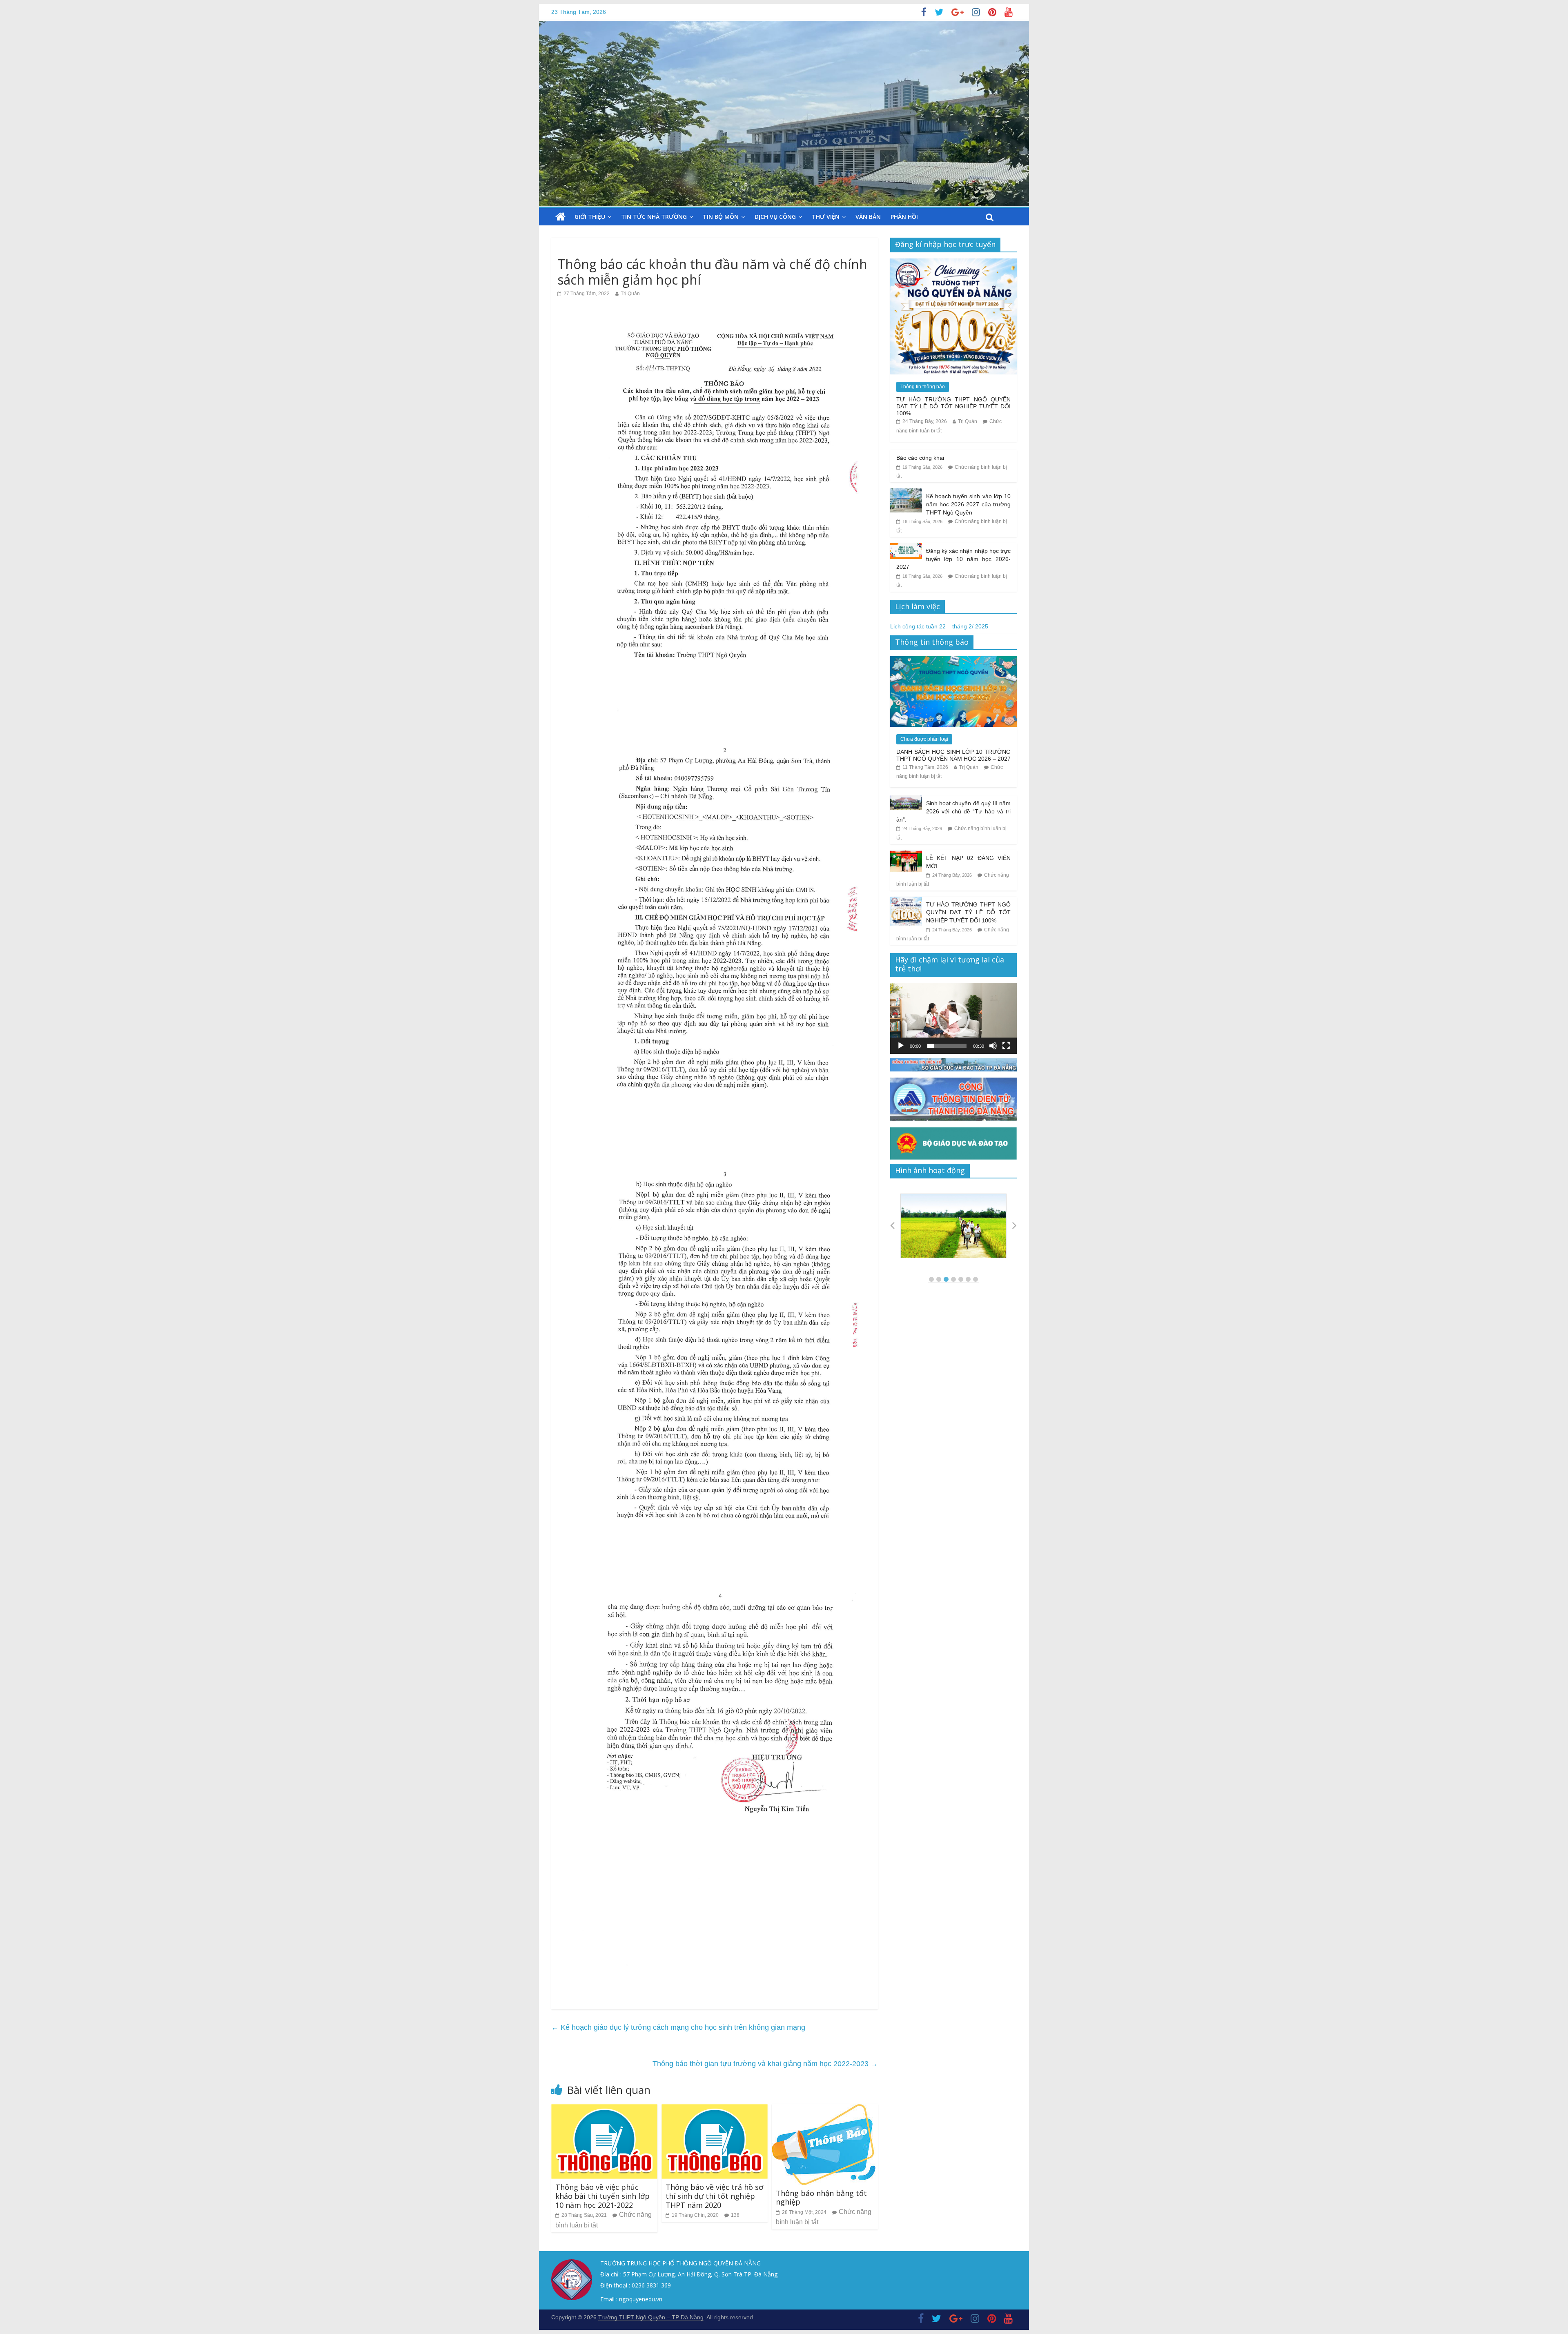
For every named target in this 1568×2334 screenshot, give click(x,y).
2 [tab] (939, 1279)
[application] (953, 1018)
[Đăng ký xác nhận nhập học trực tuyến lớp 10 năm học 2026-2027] (906, 548)
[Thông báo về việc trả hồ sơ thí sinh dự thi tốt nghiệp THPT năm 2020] (715, 2109)
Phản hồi (904, 217)
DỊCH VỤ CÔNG (775, 217)
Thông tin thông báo (923, 387)
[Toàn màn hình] (1006, 1046)
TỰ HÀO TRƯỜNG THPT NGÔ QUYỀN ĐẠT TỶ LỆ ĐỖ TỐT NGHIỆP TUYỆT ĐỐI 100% (953, 406)
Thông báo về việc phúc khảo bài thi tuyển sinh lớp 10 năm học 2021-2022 (602, 2196)
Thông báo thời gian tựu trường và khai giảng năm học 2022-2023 (765, 2064)
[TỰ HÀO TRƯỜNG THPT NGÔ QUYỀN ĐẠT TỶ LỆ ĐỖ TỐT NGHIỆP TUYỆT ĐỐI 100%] (953, 263)
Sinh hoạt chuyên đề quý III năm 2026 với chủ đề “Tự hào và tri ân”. (953, 811)
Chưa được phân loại (924, 739)
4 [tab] (953, 1279)
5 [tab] (961, 1279)
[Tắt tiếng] (993, 1046)
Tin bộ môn (721, 217)
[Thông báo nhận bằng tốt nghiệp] (824, 2109)
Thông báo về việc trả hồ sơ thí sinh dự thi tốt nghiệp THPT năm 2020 (714, 2196)
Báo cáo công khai (920, 458)
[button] (953, 1018)
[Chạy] (901, 1046)
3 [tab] (946, 1279)
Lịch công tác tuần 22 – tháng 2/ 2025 (939, 626)
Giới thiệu (590, 217)
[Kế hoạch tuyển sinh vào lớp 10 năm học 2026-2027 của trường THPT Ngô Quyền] (906, 493)
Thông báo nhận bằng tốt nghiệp (821, 2198)
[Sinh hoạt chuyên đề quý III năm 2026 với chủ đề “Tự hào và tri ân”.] (906, 800)
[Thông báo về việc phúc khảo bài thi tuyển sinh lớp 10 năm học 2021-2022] (604, 2109)
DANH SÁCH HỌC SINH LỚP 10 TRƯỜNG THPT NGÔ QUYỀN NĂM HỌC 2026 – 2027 (953, 755)
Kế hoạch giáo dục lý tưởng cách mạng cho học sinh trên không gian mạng (678, 2027)
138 (735, 2215)
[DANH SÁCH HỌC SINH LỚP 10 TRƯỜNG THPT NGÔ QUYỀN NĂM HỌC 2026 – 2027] (953, 661)
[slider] (947, 1046)
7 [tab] (976, 1279)
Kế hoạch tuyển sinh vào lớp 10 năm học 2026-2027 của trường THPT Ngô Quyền (969, 504)
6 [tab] (968, 1279)
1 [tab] (931, 1279)
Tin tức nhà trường (654, 217)
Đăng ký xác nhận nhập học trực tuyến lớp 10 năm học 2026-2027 (953, 559)
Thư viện (826, 217)
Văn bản (868, 217)
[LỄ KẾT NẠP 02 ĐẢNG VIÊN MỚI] (906, 855)
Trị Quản (630, 294)
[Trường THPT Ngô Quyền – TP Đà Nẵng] (560, 217)
